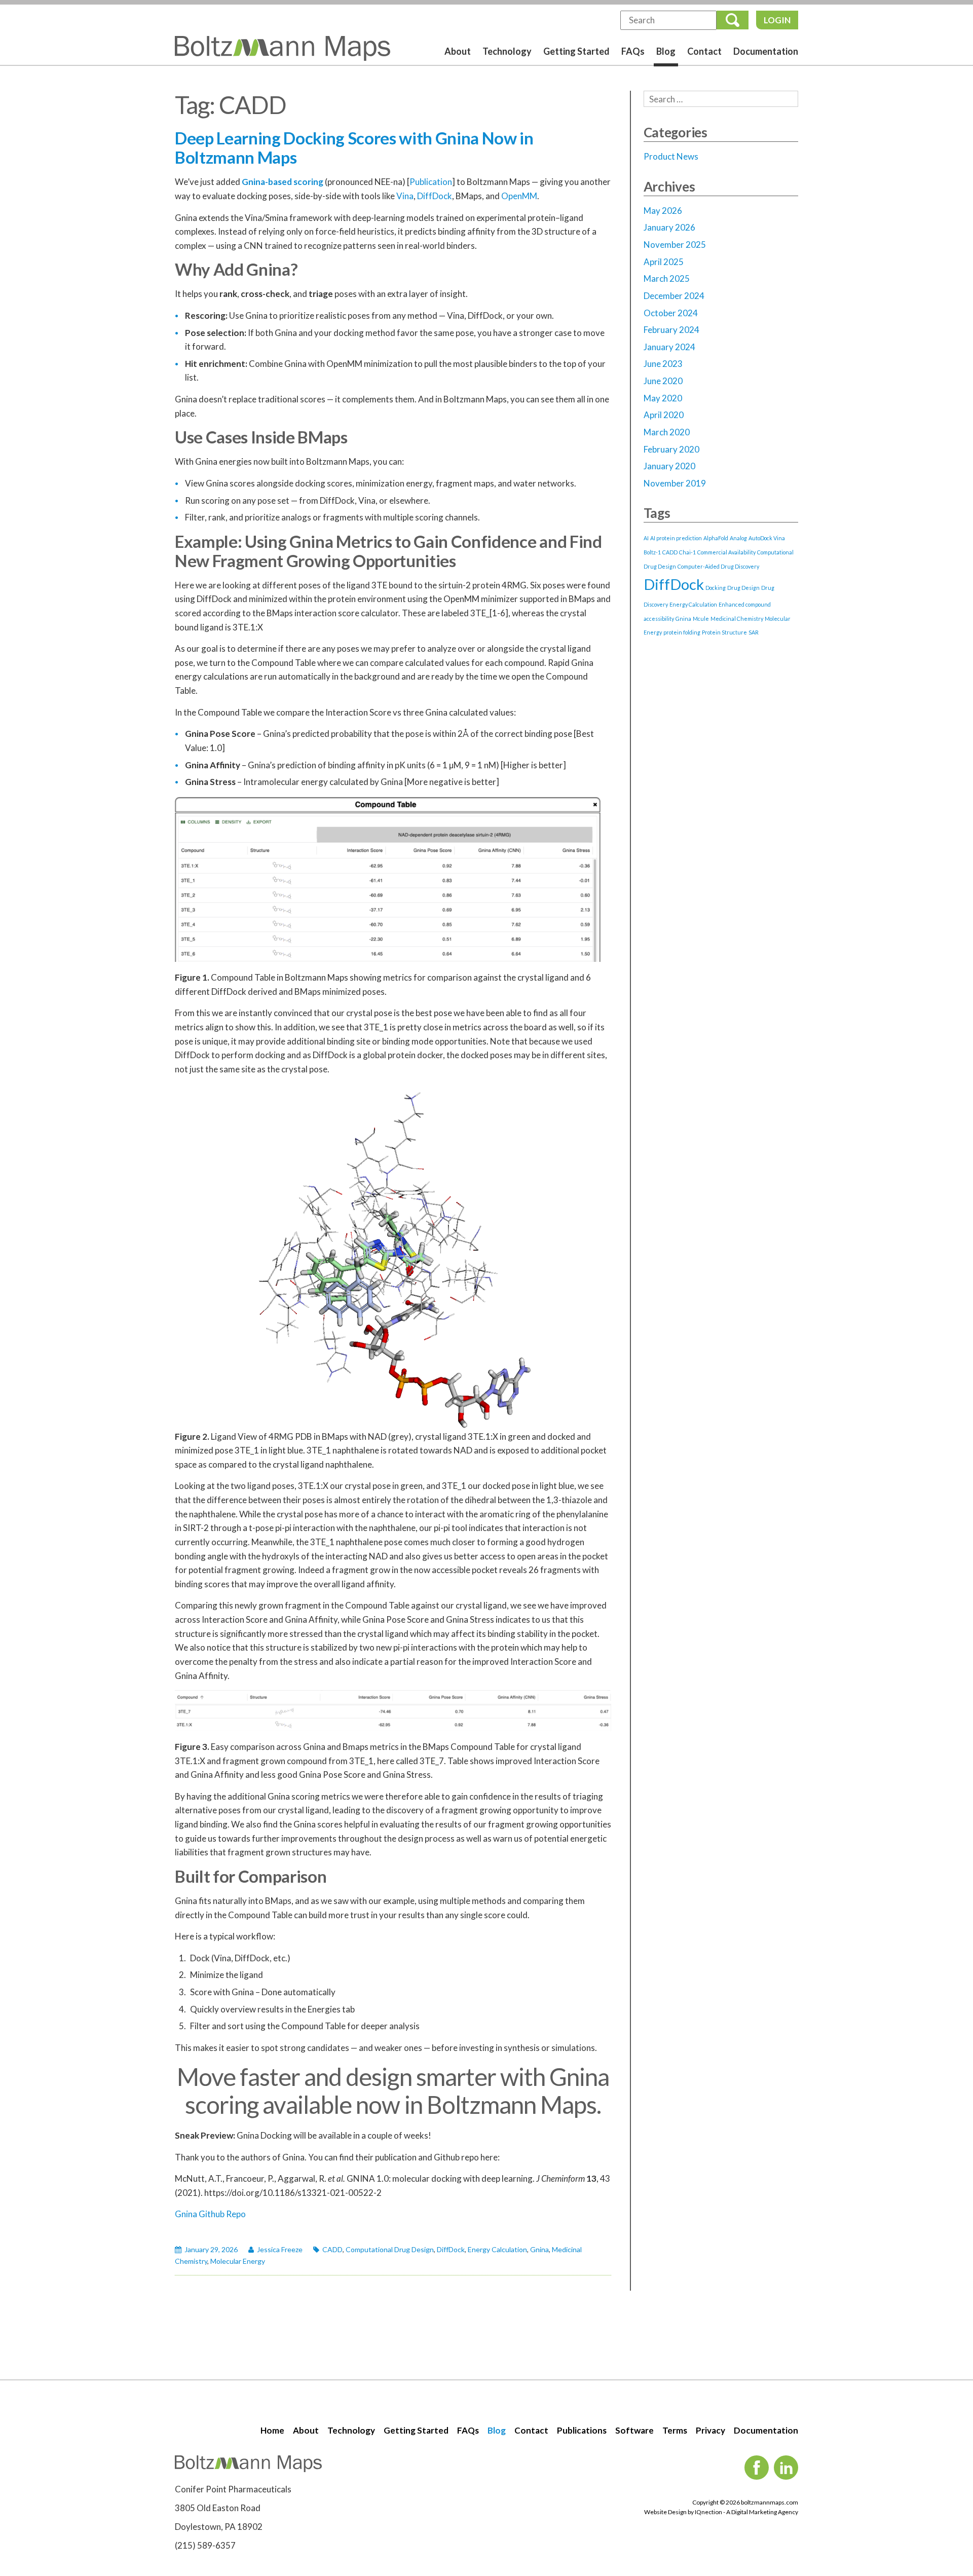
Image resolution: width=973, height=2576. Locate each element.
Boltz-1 (652, 552)
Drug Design (743, 588)
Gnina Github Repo (210, 2214)
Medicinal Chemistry (737, 619)
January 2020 (669, 466)
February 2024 (671, 330)
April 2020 (664, 415)
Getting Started (576, 51)
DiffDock (435, 196)
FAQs (633, 51)
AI (646, 538)
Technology (507, 51)
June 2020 (663, 381)
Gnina (539, 2249)
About (458, 51)
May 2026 (663, 211)
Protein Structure (724, 632)
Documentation (766, 51)
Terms (675, 2430)
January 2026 (669, 227)
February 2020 (671, 449)
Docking (716, 588)
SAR (754, 632)
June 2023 (663, 364)
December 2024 (674, 296)
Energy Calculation (497, 2249)
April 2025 (664, 262)
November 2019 (675, 483)
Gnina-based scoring (283, 182)
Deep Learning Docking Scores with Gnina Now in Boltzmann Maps (354, 147)
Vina (405, 196)
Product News (671, 156)
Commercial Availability (726, 552)
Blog (666, 51)
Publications (582, 2430)
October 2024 (671, 313)
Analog (738, 538)
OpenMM (519, 196)
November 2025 (675, 245)
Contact (704, 51)
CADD (332, 2249)
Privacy (710, 2430)
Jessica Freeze (280, 2249)
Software (634, 2430)
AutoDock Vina (767, 538)
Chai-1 (687, 552)
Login (777, 20)
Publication (431, 182)
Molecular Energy (238, 2261)
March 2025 (667, 278)
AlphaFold (716, 538)
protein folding (682, 632)
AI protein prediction (676, 538)
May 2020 (663, 398)
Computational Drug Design (390, 2249)
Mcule (701, 619)
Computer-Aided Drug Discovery (718, 566)
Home (272, 2430)
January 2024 (669, 347)
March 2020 (667, 432)
